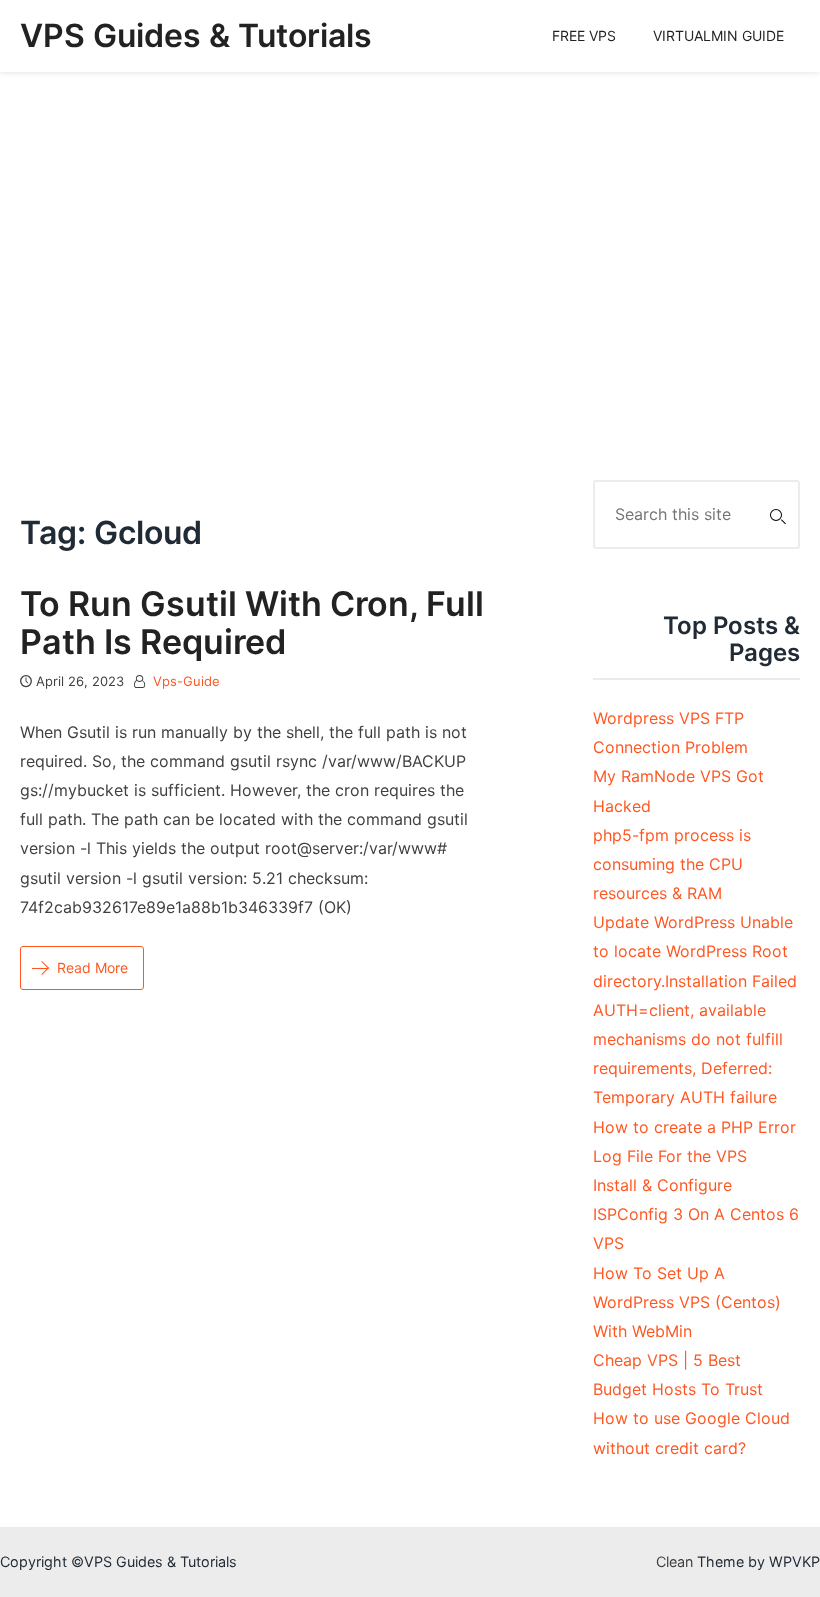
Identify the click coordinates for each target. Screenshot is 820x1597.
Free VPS (584, 35)
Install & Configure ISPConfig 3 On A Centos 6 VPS (696, 1214)
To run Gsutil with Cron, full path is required (252, 622)
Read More (92, 967)
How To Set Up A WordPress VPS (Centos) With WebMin (687, 1302)
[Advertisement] (410, 276)
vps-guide (186, 681)
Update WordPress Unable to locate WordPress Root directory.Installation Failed (695, 951)
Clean (674, 1561)
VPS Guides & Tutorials (196, 35)
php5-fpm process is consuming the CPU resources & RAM (672, 864)
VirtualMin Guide (718, 35)
